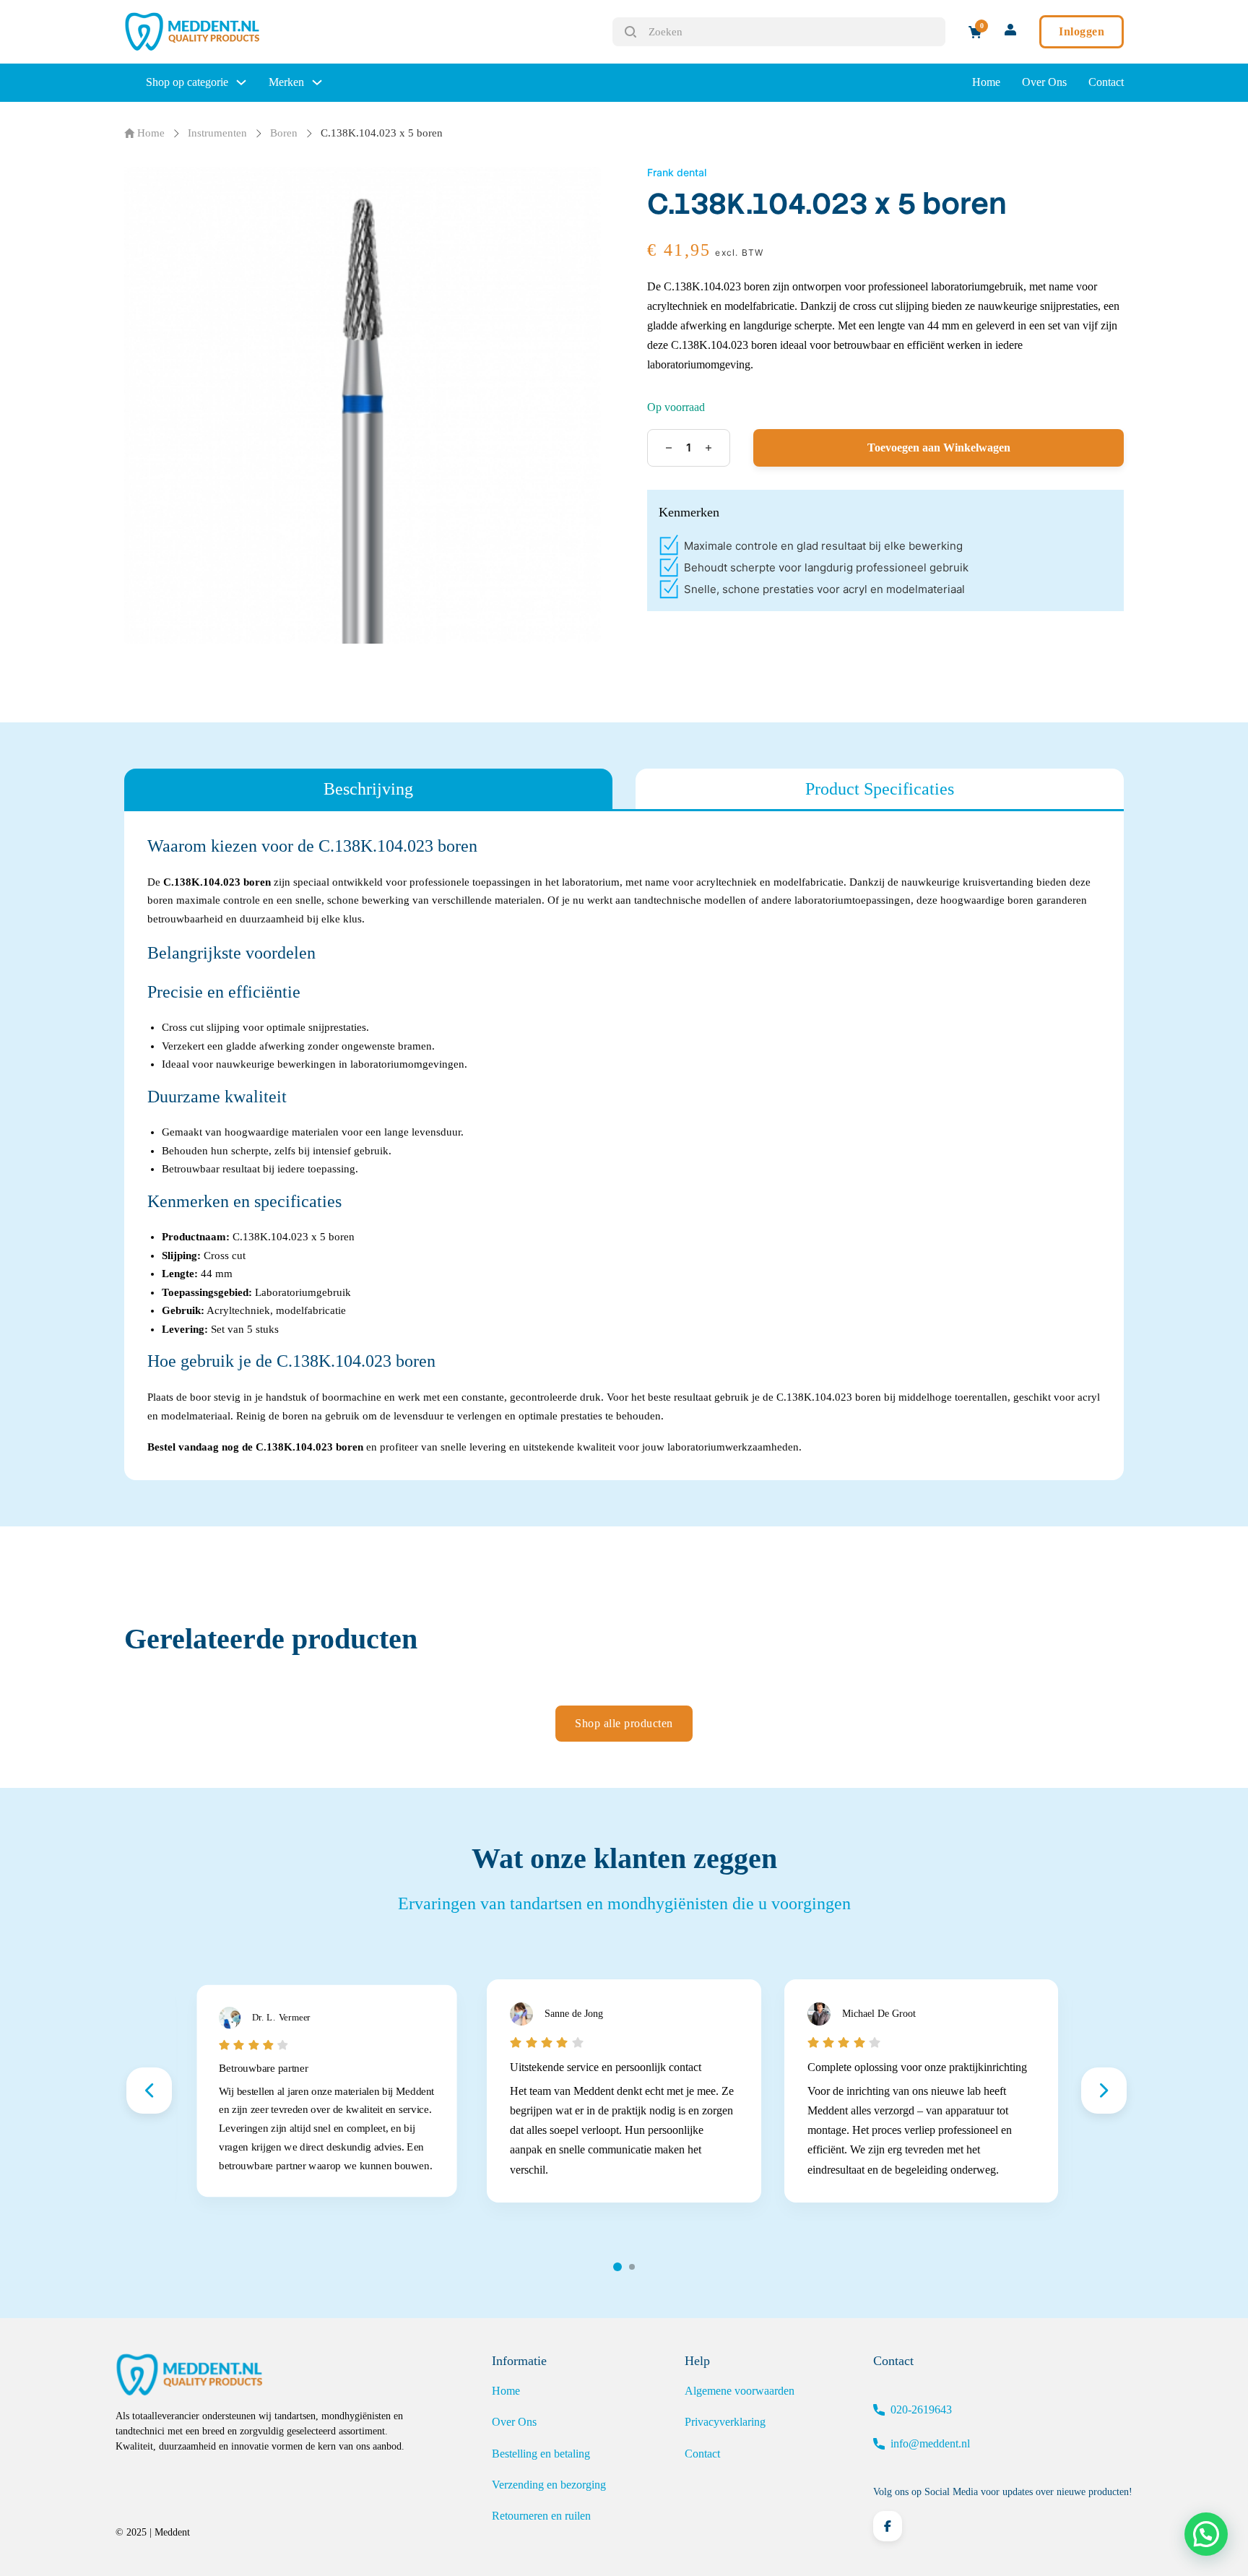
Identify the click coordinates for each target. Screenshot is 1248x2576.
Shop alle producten (624, 1723)
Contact (1106, 82)
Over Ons (1044, 82)
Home (986, 82)
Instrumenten (217, 133)
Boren (284, 133)
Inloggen (1082, 31)
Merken (286, 82)
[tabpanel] (624, 1146)
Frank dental (677, 172)
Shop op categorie (187, 82)
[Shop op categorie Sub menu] (241, 82)
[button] (1206, 2534)
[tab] (368, 789)
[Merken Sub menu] (317, 82)
